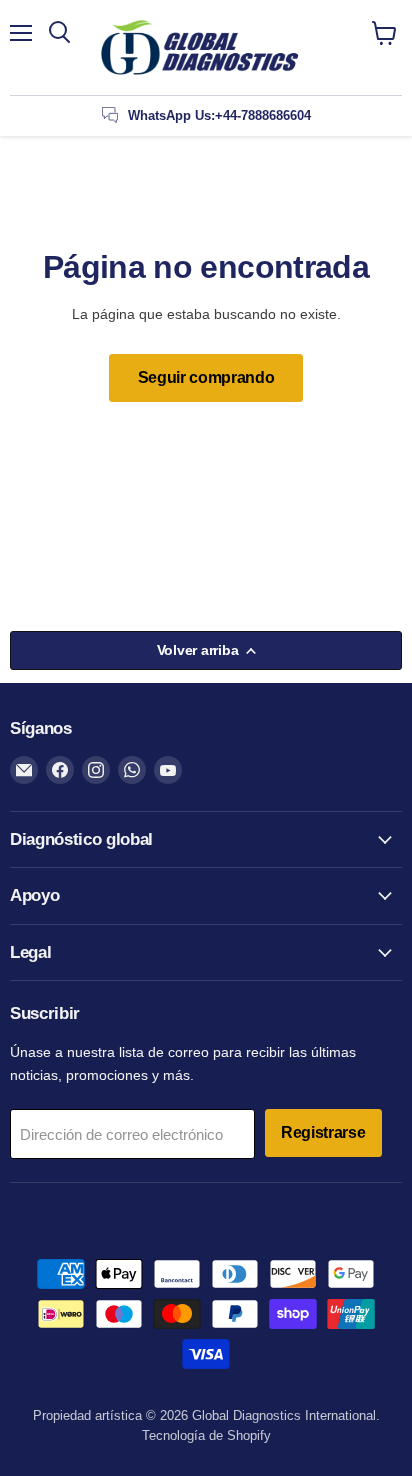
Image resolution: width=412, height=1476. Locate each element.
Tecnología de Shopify (206, 1435)
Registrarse (323, 1132)
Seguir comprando (206, 377)
